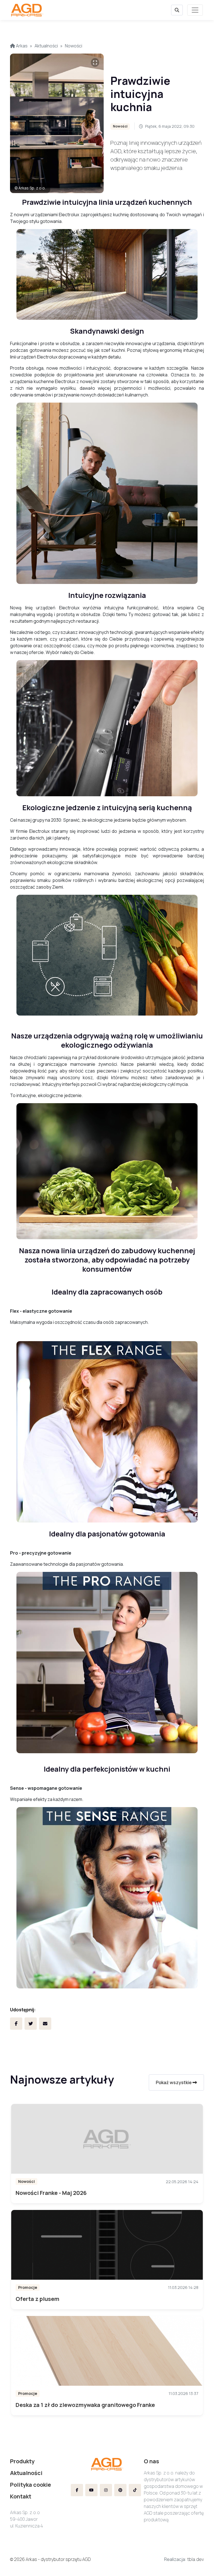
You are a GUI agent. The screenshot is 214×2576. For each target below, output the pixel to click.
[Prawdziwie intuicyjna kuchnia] (57, 123)
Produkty (22, 2461)
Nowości (74, 46)
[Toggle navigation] (195, 10)
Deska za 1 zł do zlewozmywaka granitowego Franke (85, 2405)
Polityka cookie (31, 2485)
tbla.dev (196, 2559)
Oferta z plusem (37, 2299)
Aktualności (46, 46)
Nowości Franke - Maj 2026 (51, 2193)
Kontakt (21, 2496)
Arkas (21, 46)
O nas (151, 2461)
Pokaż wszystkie (174, 2082)
